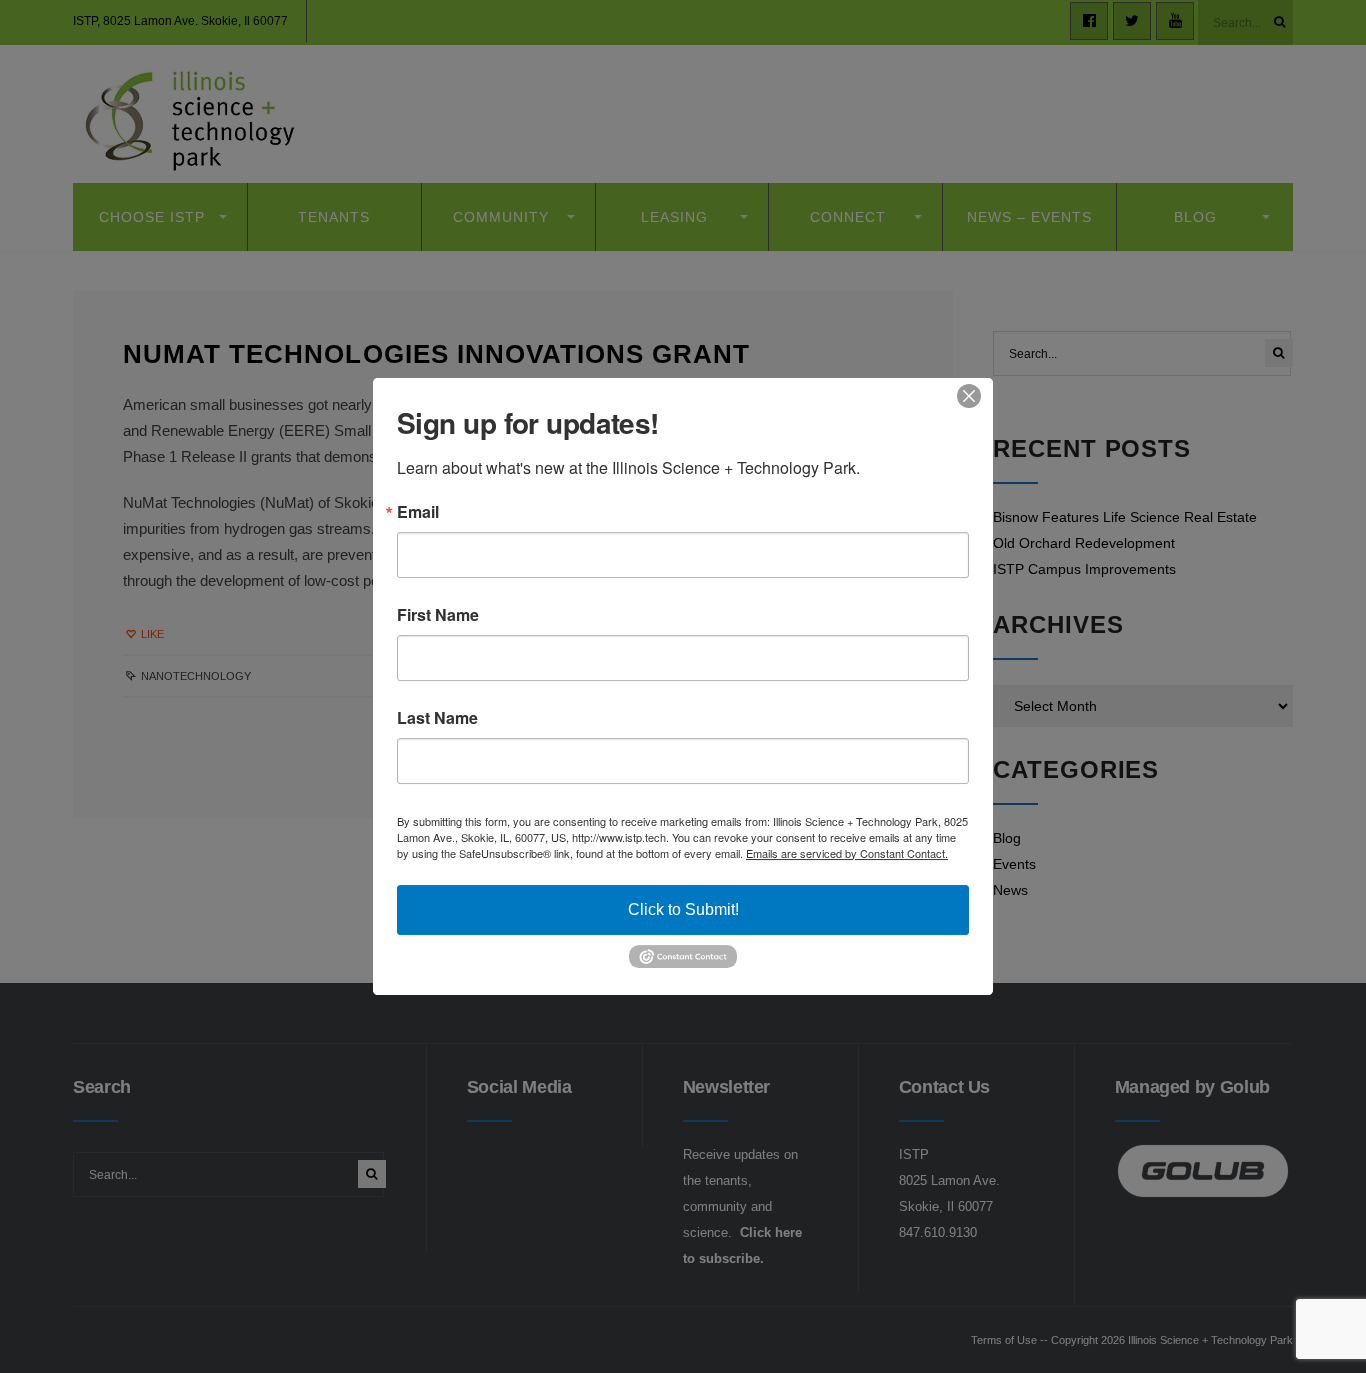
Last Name (437, 718)
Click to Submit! (683, 909)
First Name (438, 615)
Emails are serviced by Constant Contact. (847, 853)
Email (418, 512)
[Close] (975, 396)
